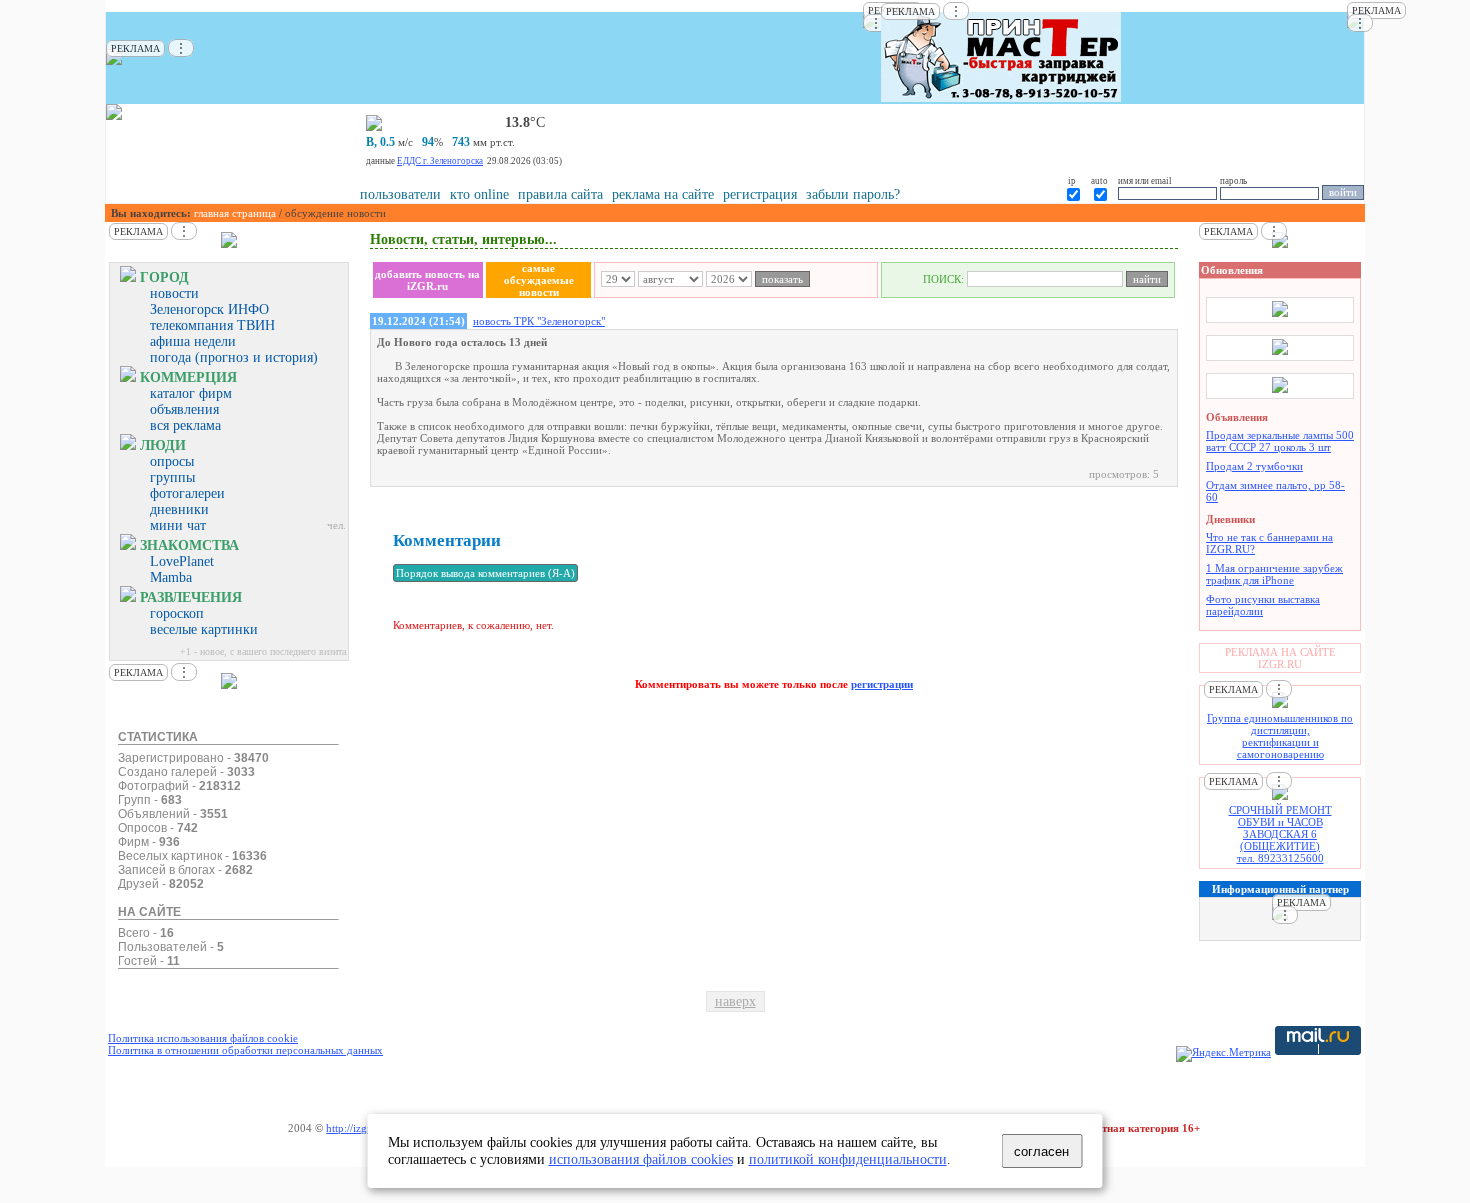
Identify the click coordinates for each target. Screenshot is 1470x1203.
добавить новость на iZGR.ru (427, 280)
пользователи (400, 194)
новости (174, 293)
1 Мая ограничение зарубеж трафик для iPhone (1274, 574)
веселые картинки (204, 629)
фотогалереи (187, 493)
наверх (735, 1001)
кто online (479, 194)
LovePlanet (182, 561)
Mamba (171, 577)
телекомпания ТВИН (212, 325)
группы (172, 477)
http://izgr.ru (354, 1128)
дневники (179, 509)
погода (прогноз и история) (234, 357)
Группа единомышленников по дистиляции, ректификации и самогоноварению (1280, 736)
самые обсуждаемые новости (539, 280)
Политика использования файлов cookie (203, 1038)
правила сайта (560, 194)
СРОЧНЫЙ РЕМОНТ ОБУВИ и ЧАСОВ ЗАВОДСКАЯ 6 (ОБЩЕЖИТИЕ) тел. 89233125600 (1280, 834)
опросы (172, 461)
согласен (1041, 1151)
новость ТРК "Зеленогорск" (539, 321)
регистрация (760, 194)
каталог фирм (191, 393)
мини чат (178, 525)
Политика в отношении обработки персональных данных (245, 1050)
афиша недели (193, 341)
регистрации (882, 684)
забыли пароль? (853, 194)
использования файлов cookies (641, 1159)
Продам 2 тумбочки (1254, 466)
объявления (184, 409)
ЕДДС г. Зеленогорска (440, 161)
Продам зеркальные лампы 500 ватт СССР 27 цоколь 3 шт (1280, 441)
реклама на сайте (663, 194)
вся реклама (185, 425)
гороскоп (177, 613)
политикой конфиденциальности (848, 1159)
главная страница (235, 213)
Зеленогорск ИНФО (209, 309)
